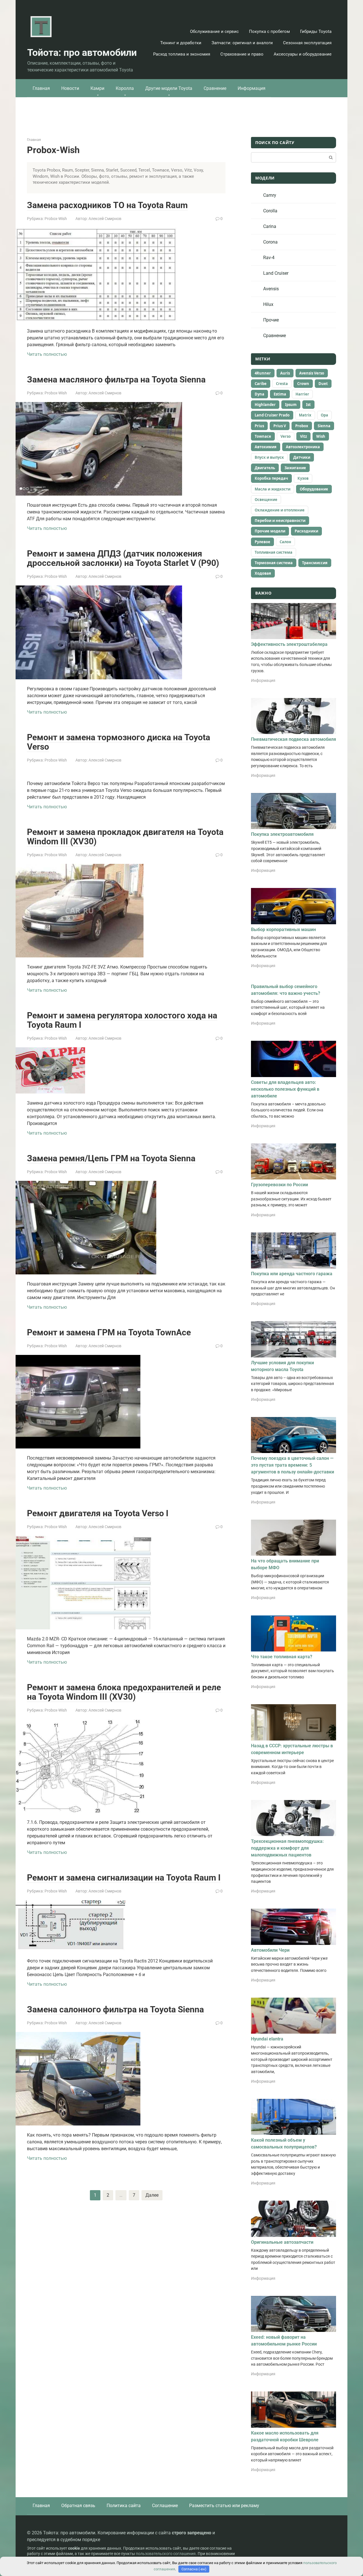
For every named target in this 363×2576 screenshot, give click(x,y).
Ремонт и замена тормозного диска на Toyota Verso (119, 742)
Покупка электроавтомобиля (282, 834)
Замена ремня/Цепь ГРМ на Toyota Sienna (111, 1158)
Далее (152, 2195)
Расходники (306, 531)
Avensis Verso (312, 373)
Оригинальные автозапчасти (282, 2242)
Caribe (261, 384)
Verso (286, 436)
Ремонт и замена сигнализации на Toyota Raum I (124, 1878)
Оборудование (314, 489)
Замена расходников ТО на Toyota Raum (107, 205)
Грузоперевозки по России (279, 1185)
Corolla (270, 211)
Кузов (303, 478)
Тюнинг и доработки (181, 43)
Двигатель (265, 468)
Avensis (271, 289)
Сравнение (215, 88)
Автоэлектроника (303, 447)
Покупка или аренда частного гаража (292, 1274)
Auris (285, 373)
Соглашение (165, 2506)
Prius (259, 426)
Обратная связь (78, 2506)
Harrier (302, 394)
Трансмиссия (315, 563)
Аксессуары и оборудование (303, 54)
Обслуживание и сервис (214, 31)
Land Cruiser (276, 273)
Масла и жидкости (273, 489)
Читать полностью (47, 354)
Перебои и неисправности (280, 521)
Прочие (271, 320)
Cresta (282, 384)
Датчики (302, 457)
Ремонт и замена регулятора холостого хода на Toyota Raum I (122, 1020)
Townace (263, 436)
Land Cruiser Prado (272, 415)
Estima (280, 394)
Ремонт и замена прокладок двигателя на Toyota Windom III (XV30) (125, 837)
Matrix (305, 415)
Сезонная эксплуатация (307, 43)
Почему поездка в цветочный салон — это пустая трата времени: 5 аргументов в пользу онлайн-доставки (293, 1465)
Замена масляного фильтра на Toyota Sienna (116, 379)
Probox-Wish (56, 219)
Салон (285, 542)
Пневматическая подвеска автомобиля (294, 739)
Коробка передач (271, 478)
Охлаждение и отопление (280, 510)
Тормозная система (274, 563)
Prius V (280, 426)
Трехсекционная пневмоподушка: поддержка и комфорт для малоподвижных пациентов (287, 1848)
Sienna (324, 426)
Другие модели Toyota (169, 88)
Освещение (266, 500)
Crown (303, 384)
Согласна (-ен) (194, 2569)
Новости (70, 88)
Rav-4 (269, 258)
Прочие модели (270, 531)
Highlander (265, 405)
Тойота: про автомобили (82, 52)
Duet (323, 384)
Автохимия (266, 447)
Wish (321, 436)
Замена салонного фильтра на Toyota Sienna (115, 2009)
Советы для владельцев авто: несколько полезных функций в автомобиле (285, 1089)
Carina (270, 226)
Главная (41, 88)
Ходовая (263, 573)
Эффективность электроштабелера (289, 644)
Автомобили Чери (270, 1950)
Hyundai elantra (267, 2039)
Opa (324, 415)
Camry (270, 195)
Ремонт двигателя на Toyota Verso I (98, 1513)
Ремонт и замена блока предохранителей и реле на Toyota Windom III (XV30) (124, 1692)
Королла (125, 88)
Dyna (259, 394)
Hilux (268, 304)
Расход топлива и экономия (182, 54)
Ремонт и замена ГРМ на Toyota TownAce (109, 1332)
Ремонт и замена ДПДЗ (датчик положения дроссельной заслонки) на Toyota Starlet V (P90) (123, 558)
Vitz (303, 436)
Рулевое (262, 542)
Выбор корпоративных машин (283, 929)
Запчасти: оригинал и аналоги (242, 43)
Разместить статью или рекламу (224, 2506)
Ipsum (291, 405)
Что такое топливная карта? (282, 1657)
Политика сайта (124, 2506)
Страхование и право (242, 54)
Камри (97, 88)
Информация (252, 88)
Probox (302, 426)
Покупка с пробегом (269, 31)
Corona (270, 242)
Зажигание (295, 468)
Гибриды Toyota (316, 31)
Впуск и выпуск (269, 457)
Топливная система (274, 552)
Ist (308, 405)
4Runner (263, 373)
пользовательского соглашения (166, 2554)
